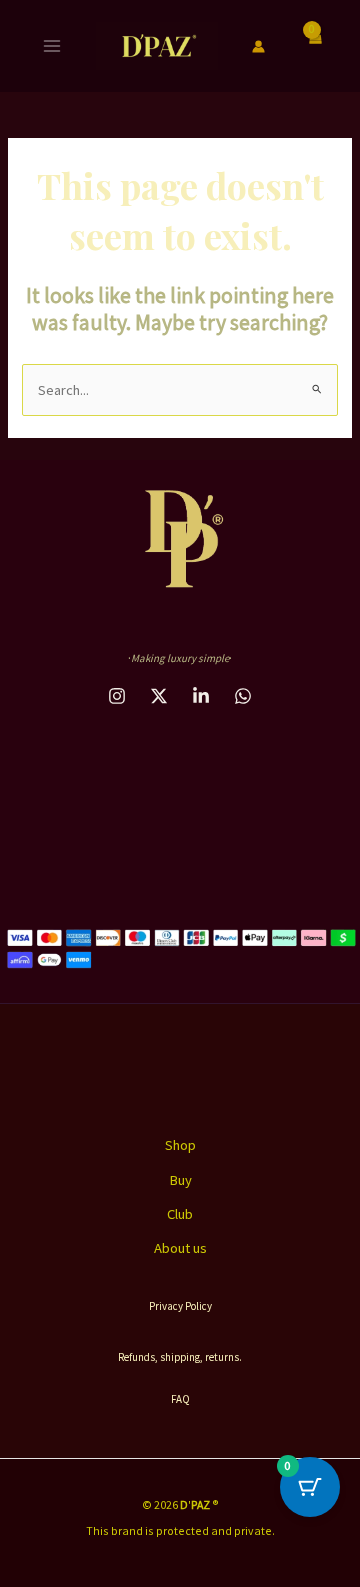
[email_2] (243, 696)
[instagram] (117, 696)
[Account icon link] (258, 46)
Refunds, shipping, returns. (180, 1357)
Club (180, 1214)
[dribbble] (201, 696)
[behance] (159, 696)
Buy (180, 1180)
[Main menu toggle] (52, 46)
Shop (180, 1145)
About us (180, 1248)
